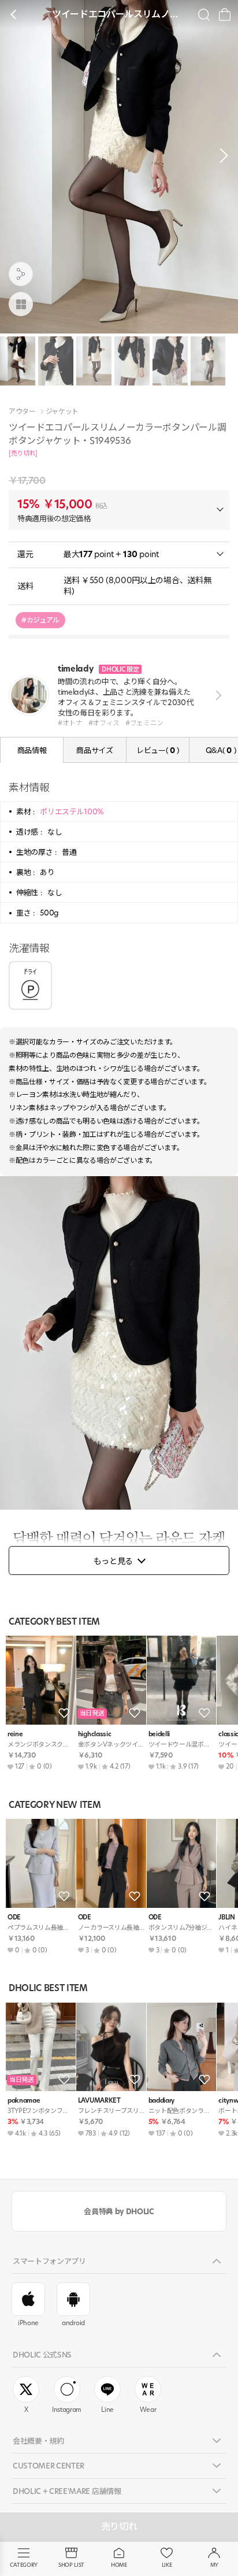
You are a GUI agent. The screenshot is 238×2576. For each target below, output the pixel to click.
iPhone (28, 2323)
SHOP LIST (71, 2565)
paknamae (24, 2101)
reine (15, 1734)
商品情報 (32, 750)
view (216, 695)
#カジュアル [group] (40, 620)
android (73, 2323)
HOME (119, 2565)
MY (214, 2565)
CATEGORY (23, 2565)
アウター (22, 412)
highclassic (94, 1734)
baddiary (161, 2101)
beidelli (159, 1734)
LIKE (167, 2565)
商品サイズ (94, 750)
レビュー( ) (158, 750)
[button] (221, 155)
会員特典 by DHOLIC (119, 2211)
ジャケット (62, 412)
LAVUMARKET (99, 2101)
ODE (14, 1917)
